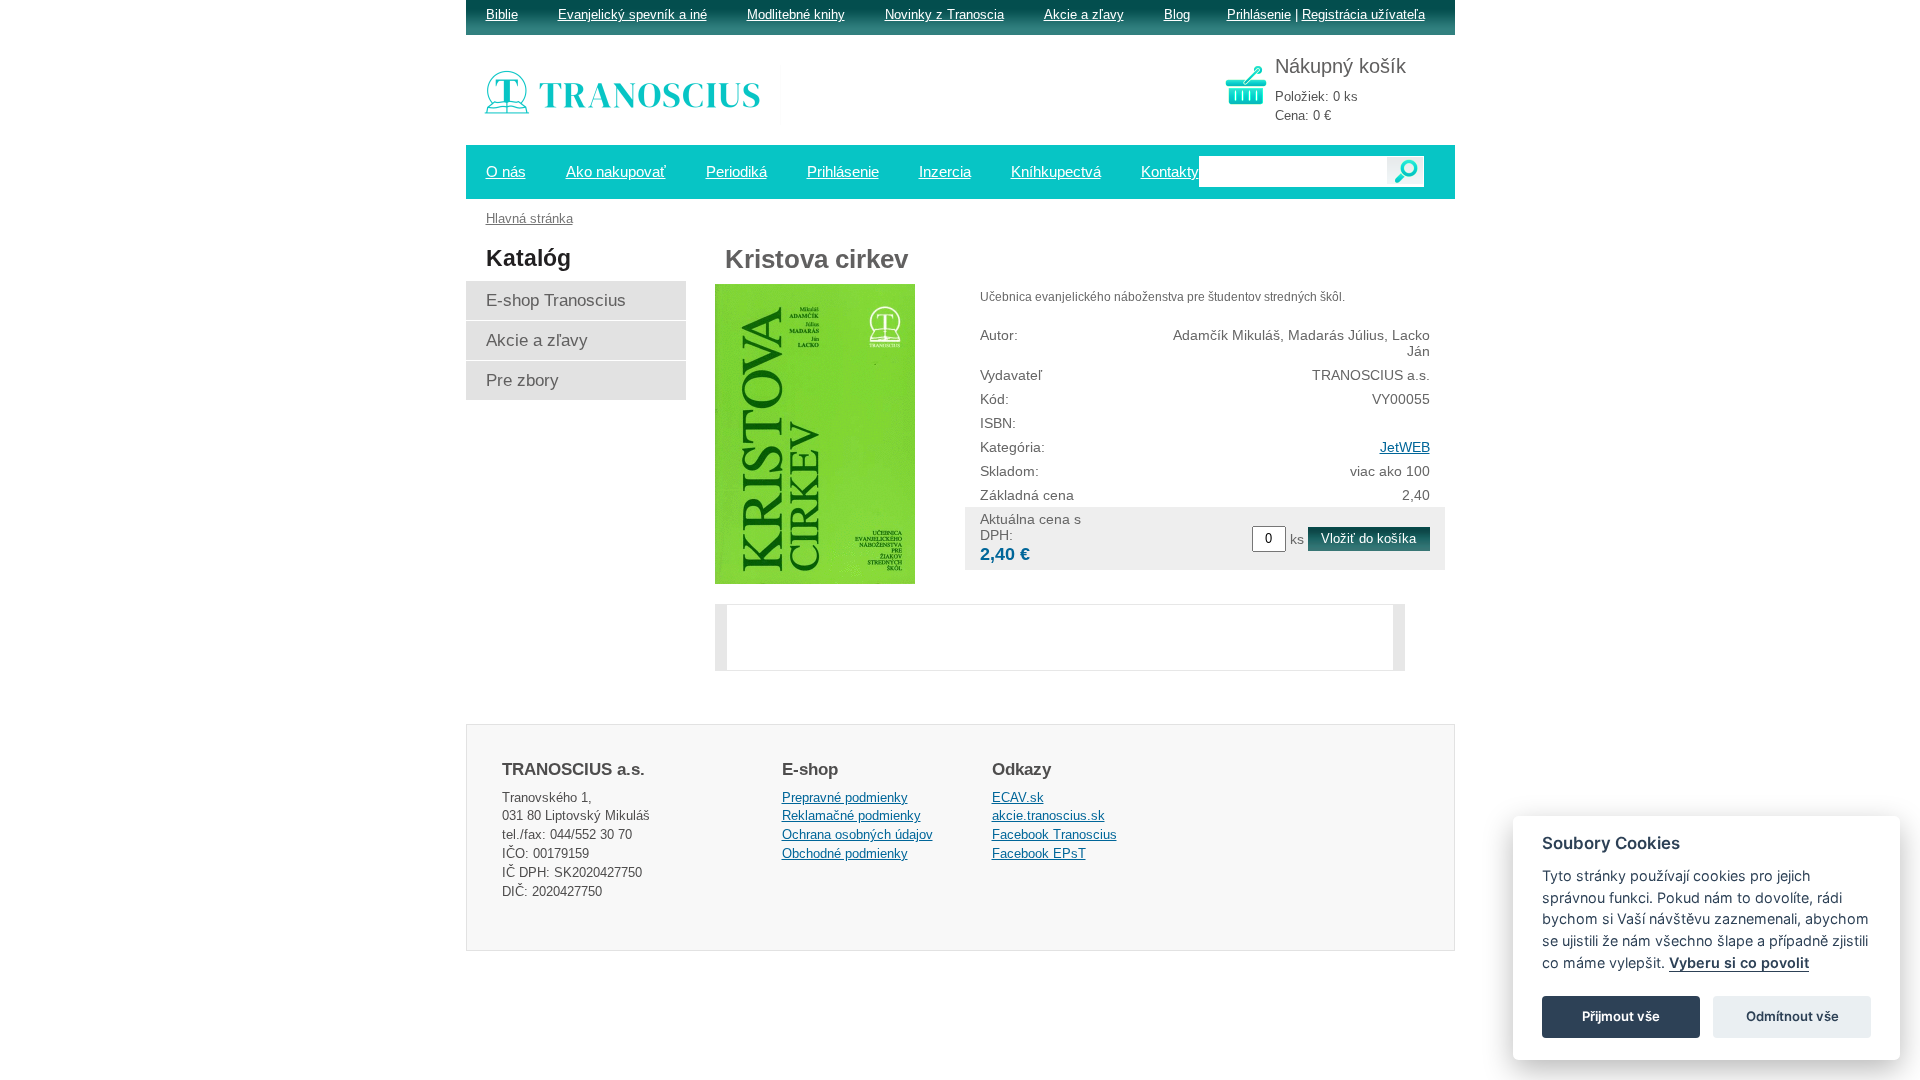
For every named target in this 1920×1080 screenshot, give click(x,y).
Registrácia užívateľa (1363, 14)
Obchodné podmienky (845, 853)
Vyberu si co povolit (1739, 962)
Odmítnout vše (1792, 1016)
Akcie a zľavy (1084, 14)
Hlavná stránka (529, 218)
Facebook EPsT (1039, 853)
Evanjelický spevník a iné (632, 14)
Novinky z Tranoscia (944, 14)
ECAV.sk (1018, 797)
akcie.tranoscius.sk (1048, 815)
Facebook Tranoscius (1054, 834)
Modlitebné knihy (796, 14)
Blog (1177, 14)
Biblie (502, 14)
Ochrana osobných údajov (857, 834)
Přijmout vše (1621, 1016)
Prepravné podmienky (845, 797)
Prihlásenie (1259, 14)
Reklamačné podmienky (851, 815)
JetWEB (1405, 447)
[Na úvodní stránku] (636, 95)
